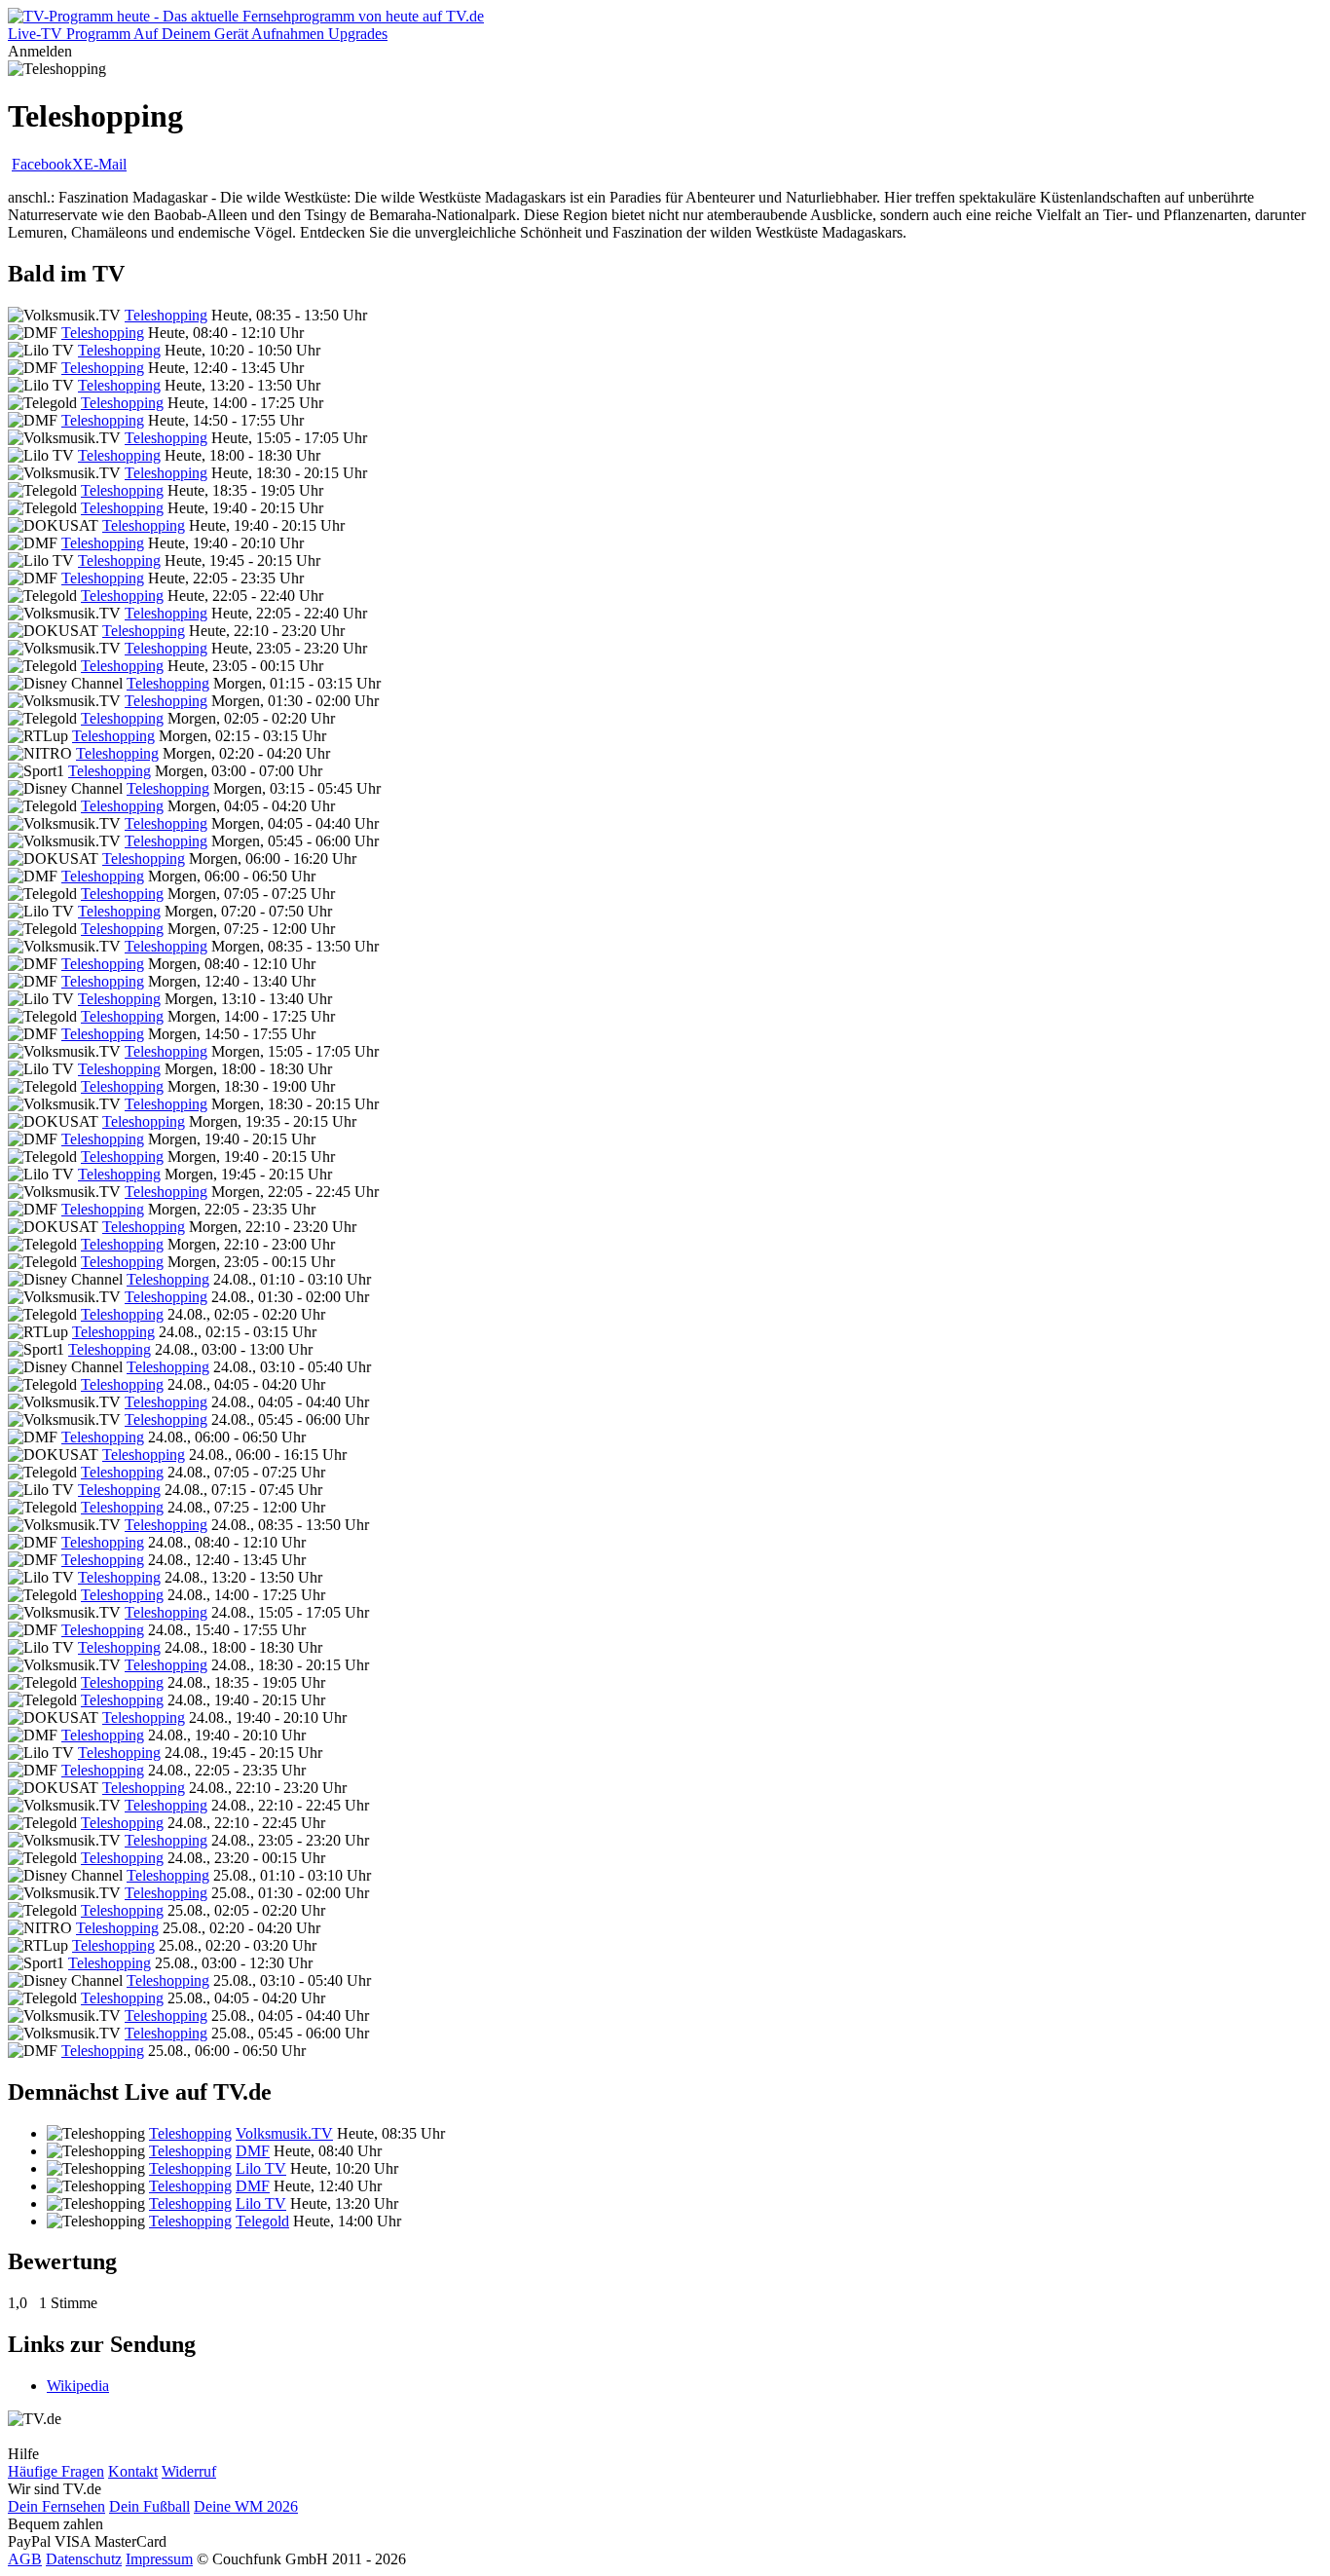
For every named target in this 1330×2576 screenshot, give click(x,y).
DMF (253, 2151)
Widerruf (189, 2471)
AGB (25, 2559)
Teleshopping (166, 315)
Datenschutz (84, 2559)
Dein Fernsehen (56, 2506)
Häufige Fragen (56, 2471)
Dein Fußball (149, 2506)
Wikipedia (78, 2386)
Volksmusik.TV (284, 2133)
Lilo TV (261, 2168)
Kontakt (133, 2471)
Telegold (262, 2221)
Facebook (42, 164)
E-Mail (105, 164)
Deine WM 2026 (246, 2506)
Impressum (159, 2559)
